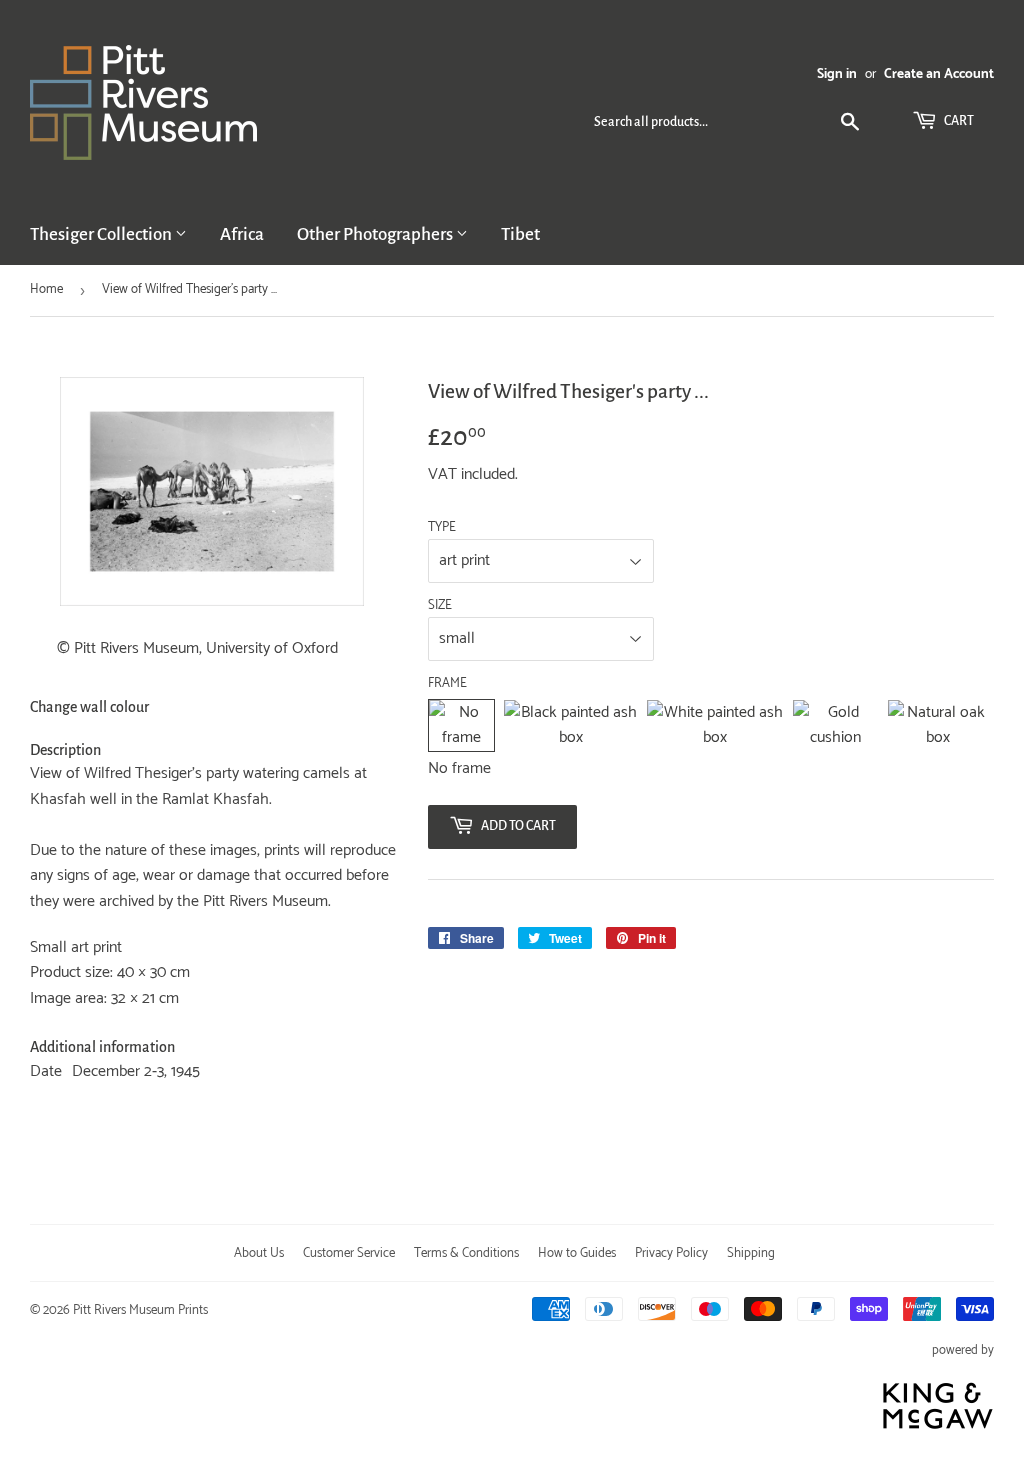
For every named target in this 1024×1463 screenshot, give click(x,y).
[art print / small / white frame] (715, 725)
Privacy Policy (671, 1253)
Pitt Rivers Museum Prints (140, 1310)
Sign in (837, 74)
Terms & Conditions (466, 1253)
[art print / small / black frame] (570, 725)
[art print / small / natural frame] (938, 725)
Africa (242, 234)
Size (440, 606)
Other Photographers (376, 234)
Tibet (520, 234)
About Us (259, 1253)
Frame (447, 684)
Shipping (751, 1253)
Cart (958, 121)
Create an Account (939, 74)
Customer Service (349, 1253)
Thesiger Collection (102, 234)
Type (442, 528)
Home (46, 289)
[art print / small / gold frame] (835, 725)
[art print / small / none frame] (462, 725)
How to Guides (577, 1253)
